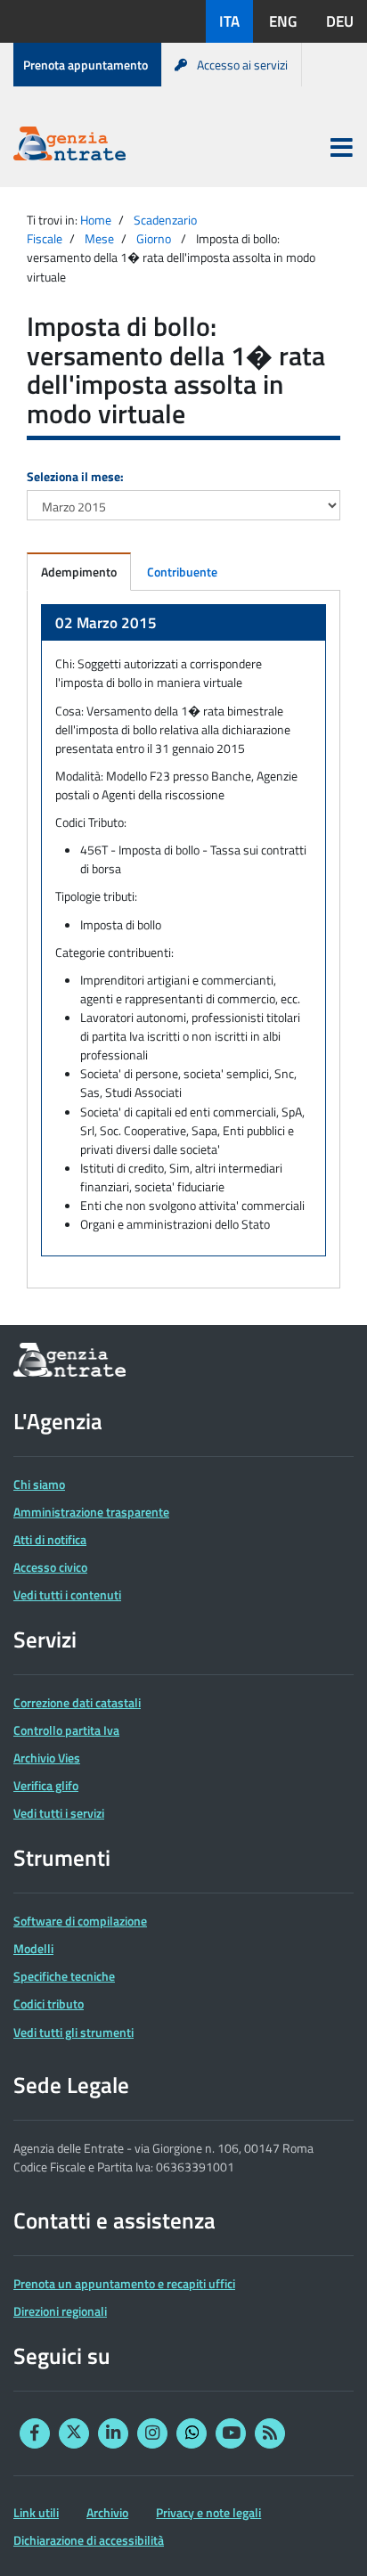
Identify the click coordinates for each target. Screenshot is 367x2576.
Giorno (154, 238)
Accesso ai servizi (242, 65)
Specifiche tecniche (64, 1976)
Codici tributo (49, 2004)
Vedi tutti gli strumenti (73, 2032)
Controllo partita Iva (66, 1730)
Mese (99, 238)
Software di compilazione (80, 1921)
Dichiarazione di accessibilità (89, 2540)
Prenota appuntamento (86, 65)
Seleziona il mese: (75, 476)
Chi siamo (39, 1484)
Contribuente (182, 572)
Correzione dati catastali (77, 1702)
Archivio (107, 2512)
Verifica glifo (46, 1785)
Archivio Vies (47, 1758)
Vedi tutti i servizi (59, 1813)
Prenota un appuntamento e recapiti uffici (124, 2283)
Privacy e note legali (208, 2512)
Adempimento (79, 572)
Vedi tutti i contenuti (67, 1595)
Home (96, 220)
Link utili (36, 2512)
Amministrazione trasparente (91, 1512)
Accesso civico (50, 1567)
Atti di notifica (50, 1539)
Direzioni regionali (60, 2311)
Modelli (33, 1948)
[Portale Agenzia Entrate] (69, 147)
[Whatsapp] (192, 2433)
